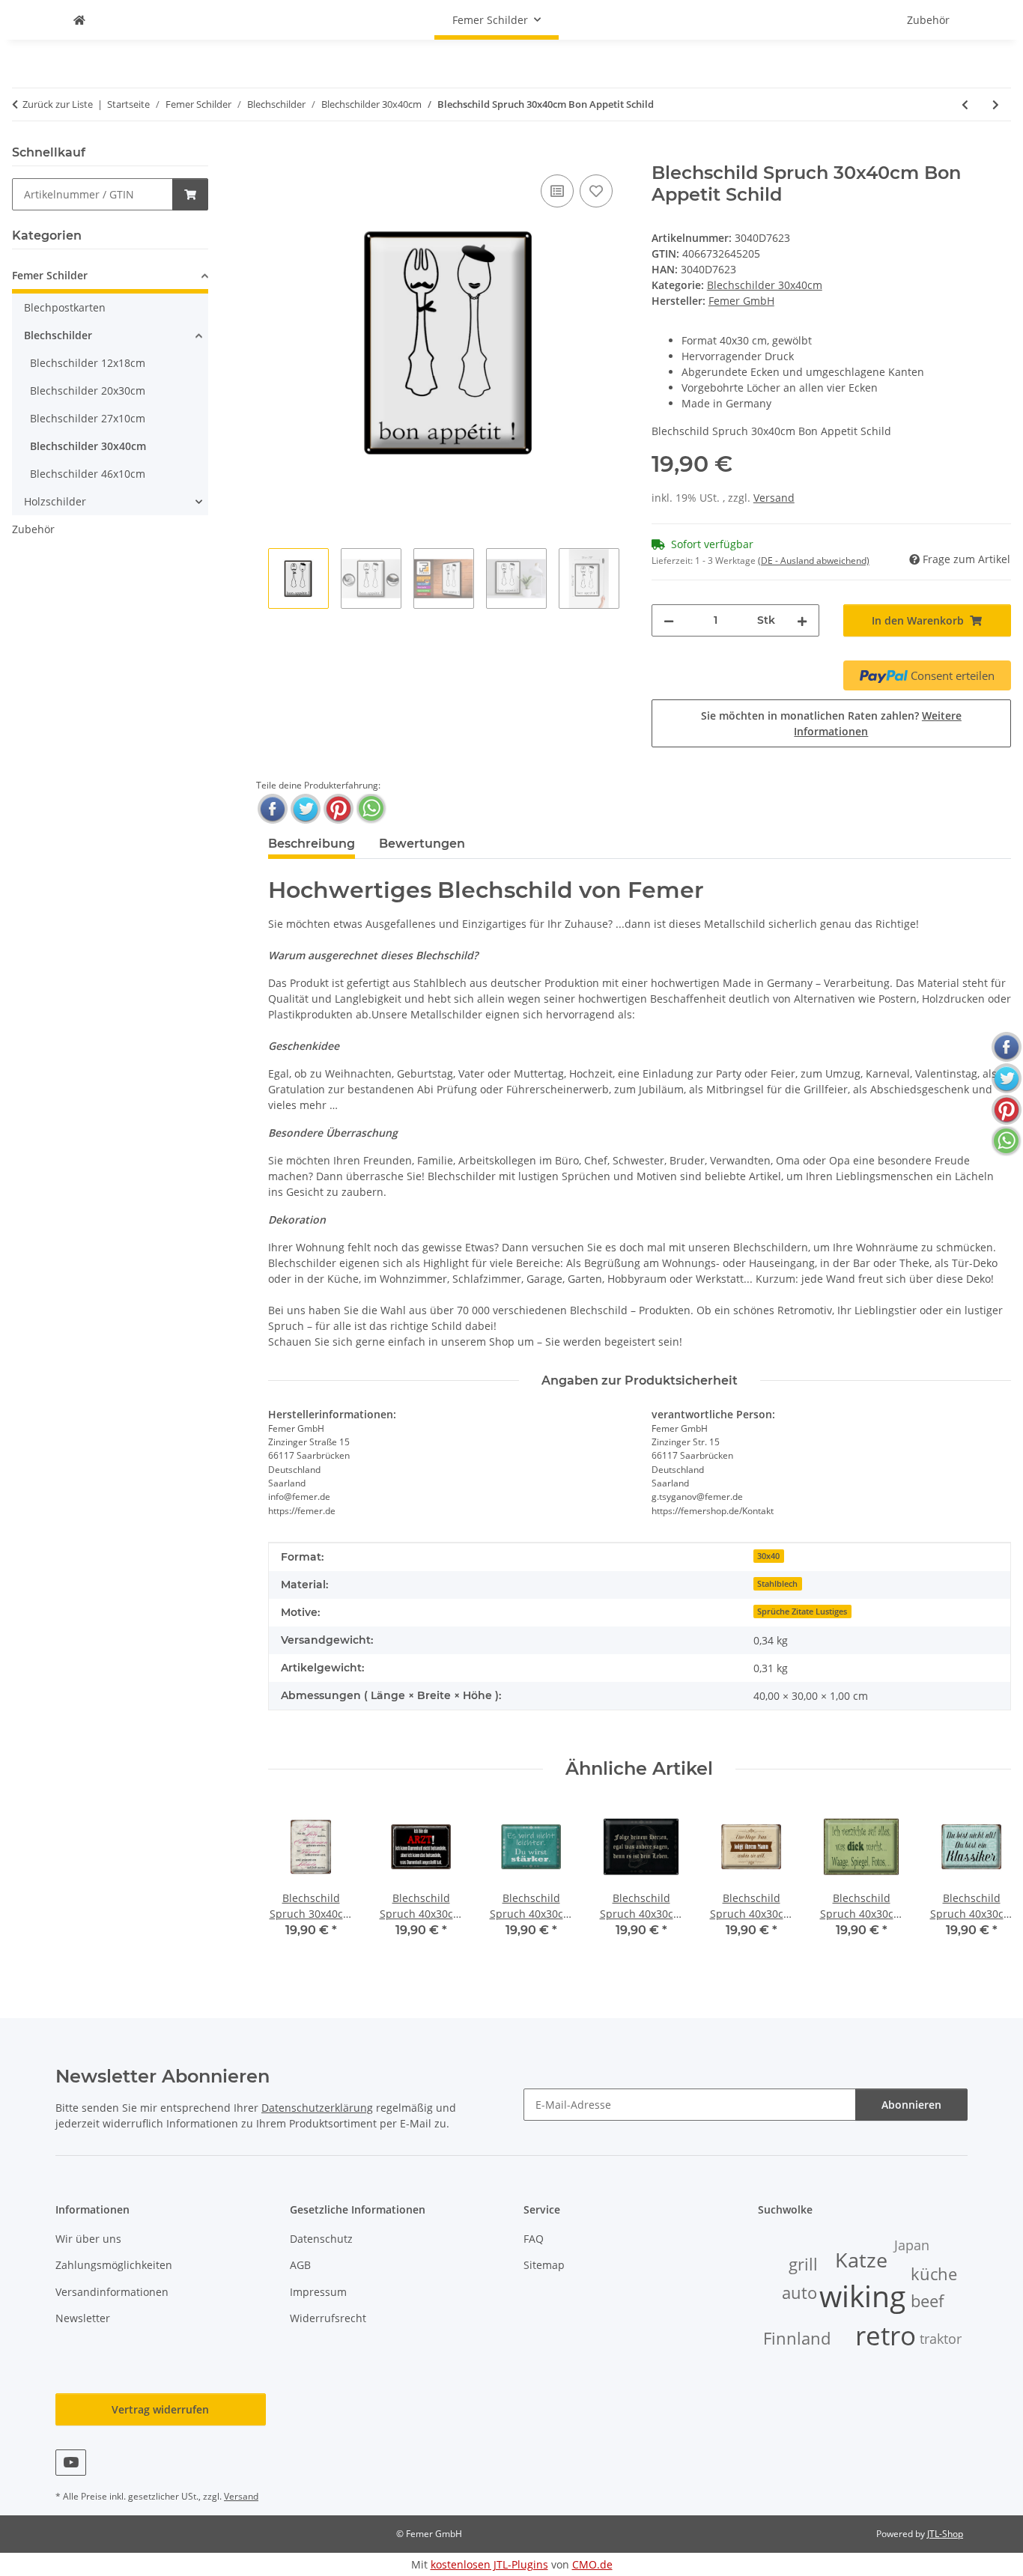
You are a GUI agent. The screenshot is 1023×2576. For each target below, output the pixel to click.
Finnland (797, 2338)
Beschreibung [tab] (312, 844)
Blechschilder (58, 335)
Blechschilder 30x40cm (765, 285)
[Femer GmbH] (79, 20)
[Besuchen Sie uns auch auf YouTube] (71, 2463)
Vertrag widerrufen (160, 2409)
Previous (292, 1881)
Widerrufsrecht (328, 2318)
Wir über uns (88, 2239)
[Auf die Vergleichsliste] (557, 191)
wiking (862, 2296)
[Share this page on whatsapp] (371, 809)
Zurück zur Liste (58, 104)
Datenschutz (321, 2239)
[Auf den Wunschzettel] (596, 191)
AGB (300, 2265)
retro (886, 2335)
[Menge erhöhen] (802, 620)
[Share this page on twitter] (306, 809)
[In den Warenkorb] (280, 154)
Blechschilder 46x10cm (88, 474)
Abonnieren (911, 2105)
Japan (912, 2245)
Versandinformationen (112, 2292)
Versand (774, 498)
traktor (941, 2339)
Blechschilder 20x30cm (88, 391)
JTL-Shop (945, 2534)
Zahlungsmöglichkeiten (114, 2265)
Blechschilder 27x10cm (88, 418)
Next (987, 1881)
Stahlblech (777, 1584)
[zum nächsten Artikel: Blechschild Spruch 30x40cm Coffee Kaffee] (996, 104)
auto (799, 2293)
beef (927, 2301)
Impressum (318, 2292)
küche (934, 2274)
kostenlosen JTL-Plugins (489, 2564)
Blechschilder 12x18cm (88, 363)
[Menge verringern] (669, 620)
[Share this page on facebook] (273, 809)
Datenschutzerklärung (317, 2108)
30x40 (768, 1556)
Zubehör (33, 529)
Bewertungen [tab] (422, 844)
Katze (861, 2260)
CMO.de (592, 2564)
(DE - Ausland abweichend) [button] (814, 561)
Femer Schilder (50, 275)
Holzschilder (55, 501)
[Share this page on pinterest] (339, 809)
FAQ (534, 2239)
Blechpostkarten (65, 307)
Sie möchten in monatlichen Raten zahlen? (831, 723)
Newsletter (83, 2318)
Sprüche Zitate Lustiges (802, 1611)
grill (803, 2264)
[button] (110, 277)
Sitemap (544, 2265)
